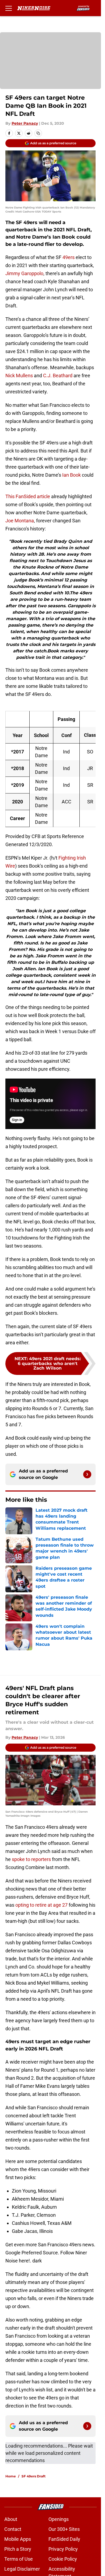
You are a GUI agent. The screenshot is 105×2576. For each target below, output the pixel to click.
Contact (13, 2529)
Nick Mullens (19, 376)
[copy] (38, 133)
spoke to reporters (31, 1859)
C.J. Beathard (58, 376)
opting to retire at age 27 (41, 1905)
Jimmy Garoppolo (24, 273)
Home (11, 2476)
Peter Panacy (25, 123)
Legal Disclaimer (22, 2569)
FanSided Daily (64, 2539)
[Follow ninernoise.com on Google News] (87, 1474)
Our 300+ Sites (64, 2529)
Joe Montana (20, 521)
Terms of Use (19, 2559)
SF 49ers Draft (34, 2476)
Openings (59, 2519)
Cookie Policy (63, 2559)
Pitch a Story (18, 2549)
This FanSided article (28, 496)
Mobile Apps (18, 2539)
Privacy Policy (63, 2549)
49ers (69, 257)
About (11, 2519)
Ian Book (71, 475)
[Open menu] (9, 8)
